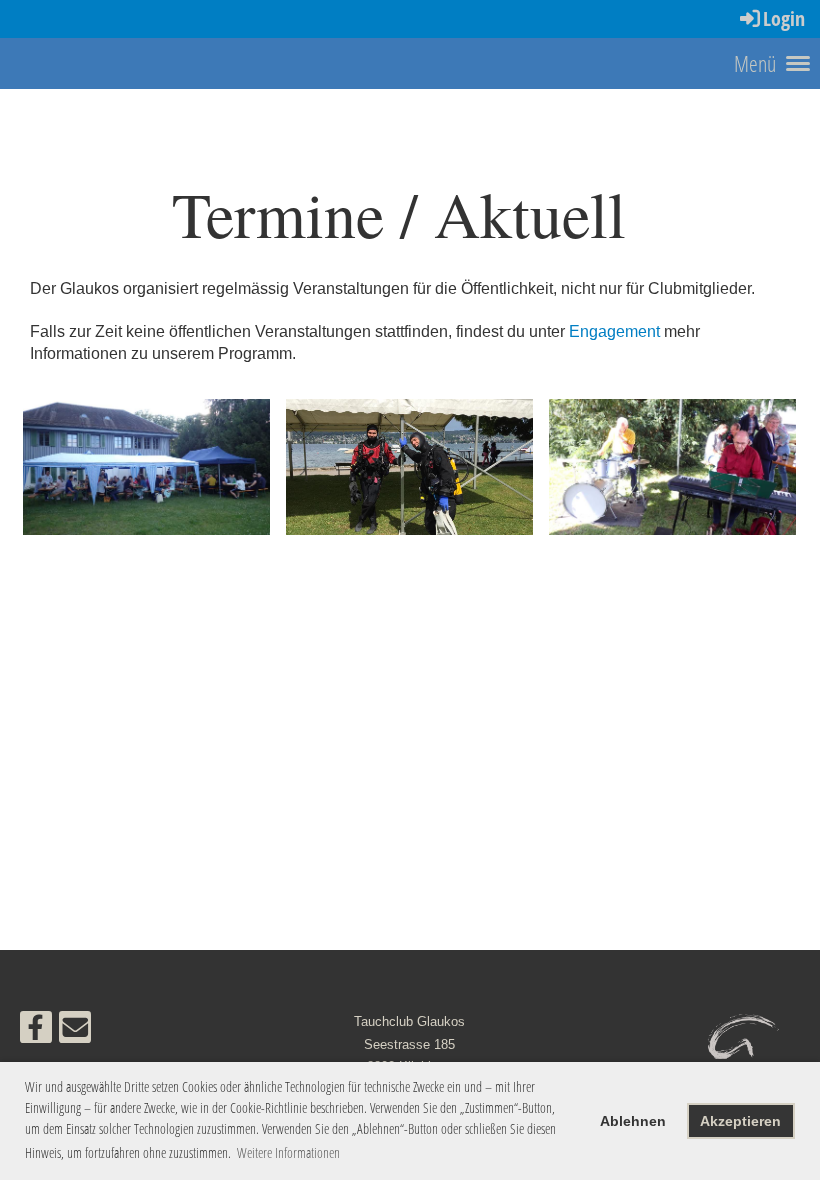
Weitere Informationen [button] (288, 1152)
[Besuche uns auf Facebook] (36, 1032)
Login (784, 18)
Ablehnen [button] (633, 1121)
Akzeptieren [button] (740, 1121)
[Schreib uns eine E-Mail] (75, 1032)
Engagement (614, 331)
